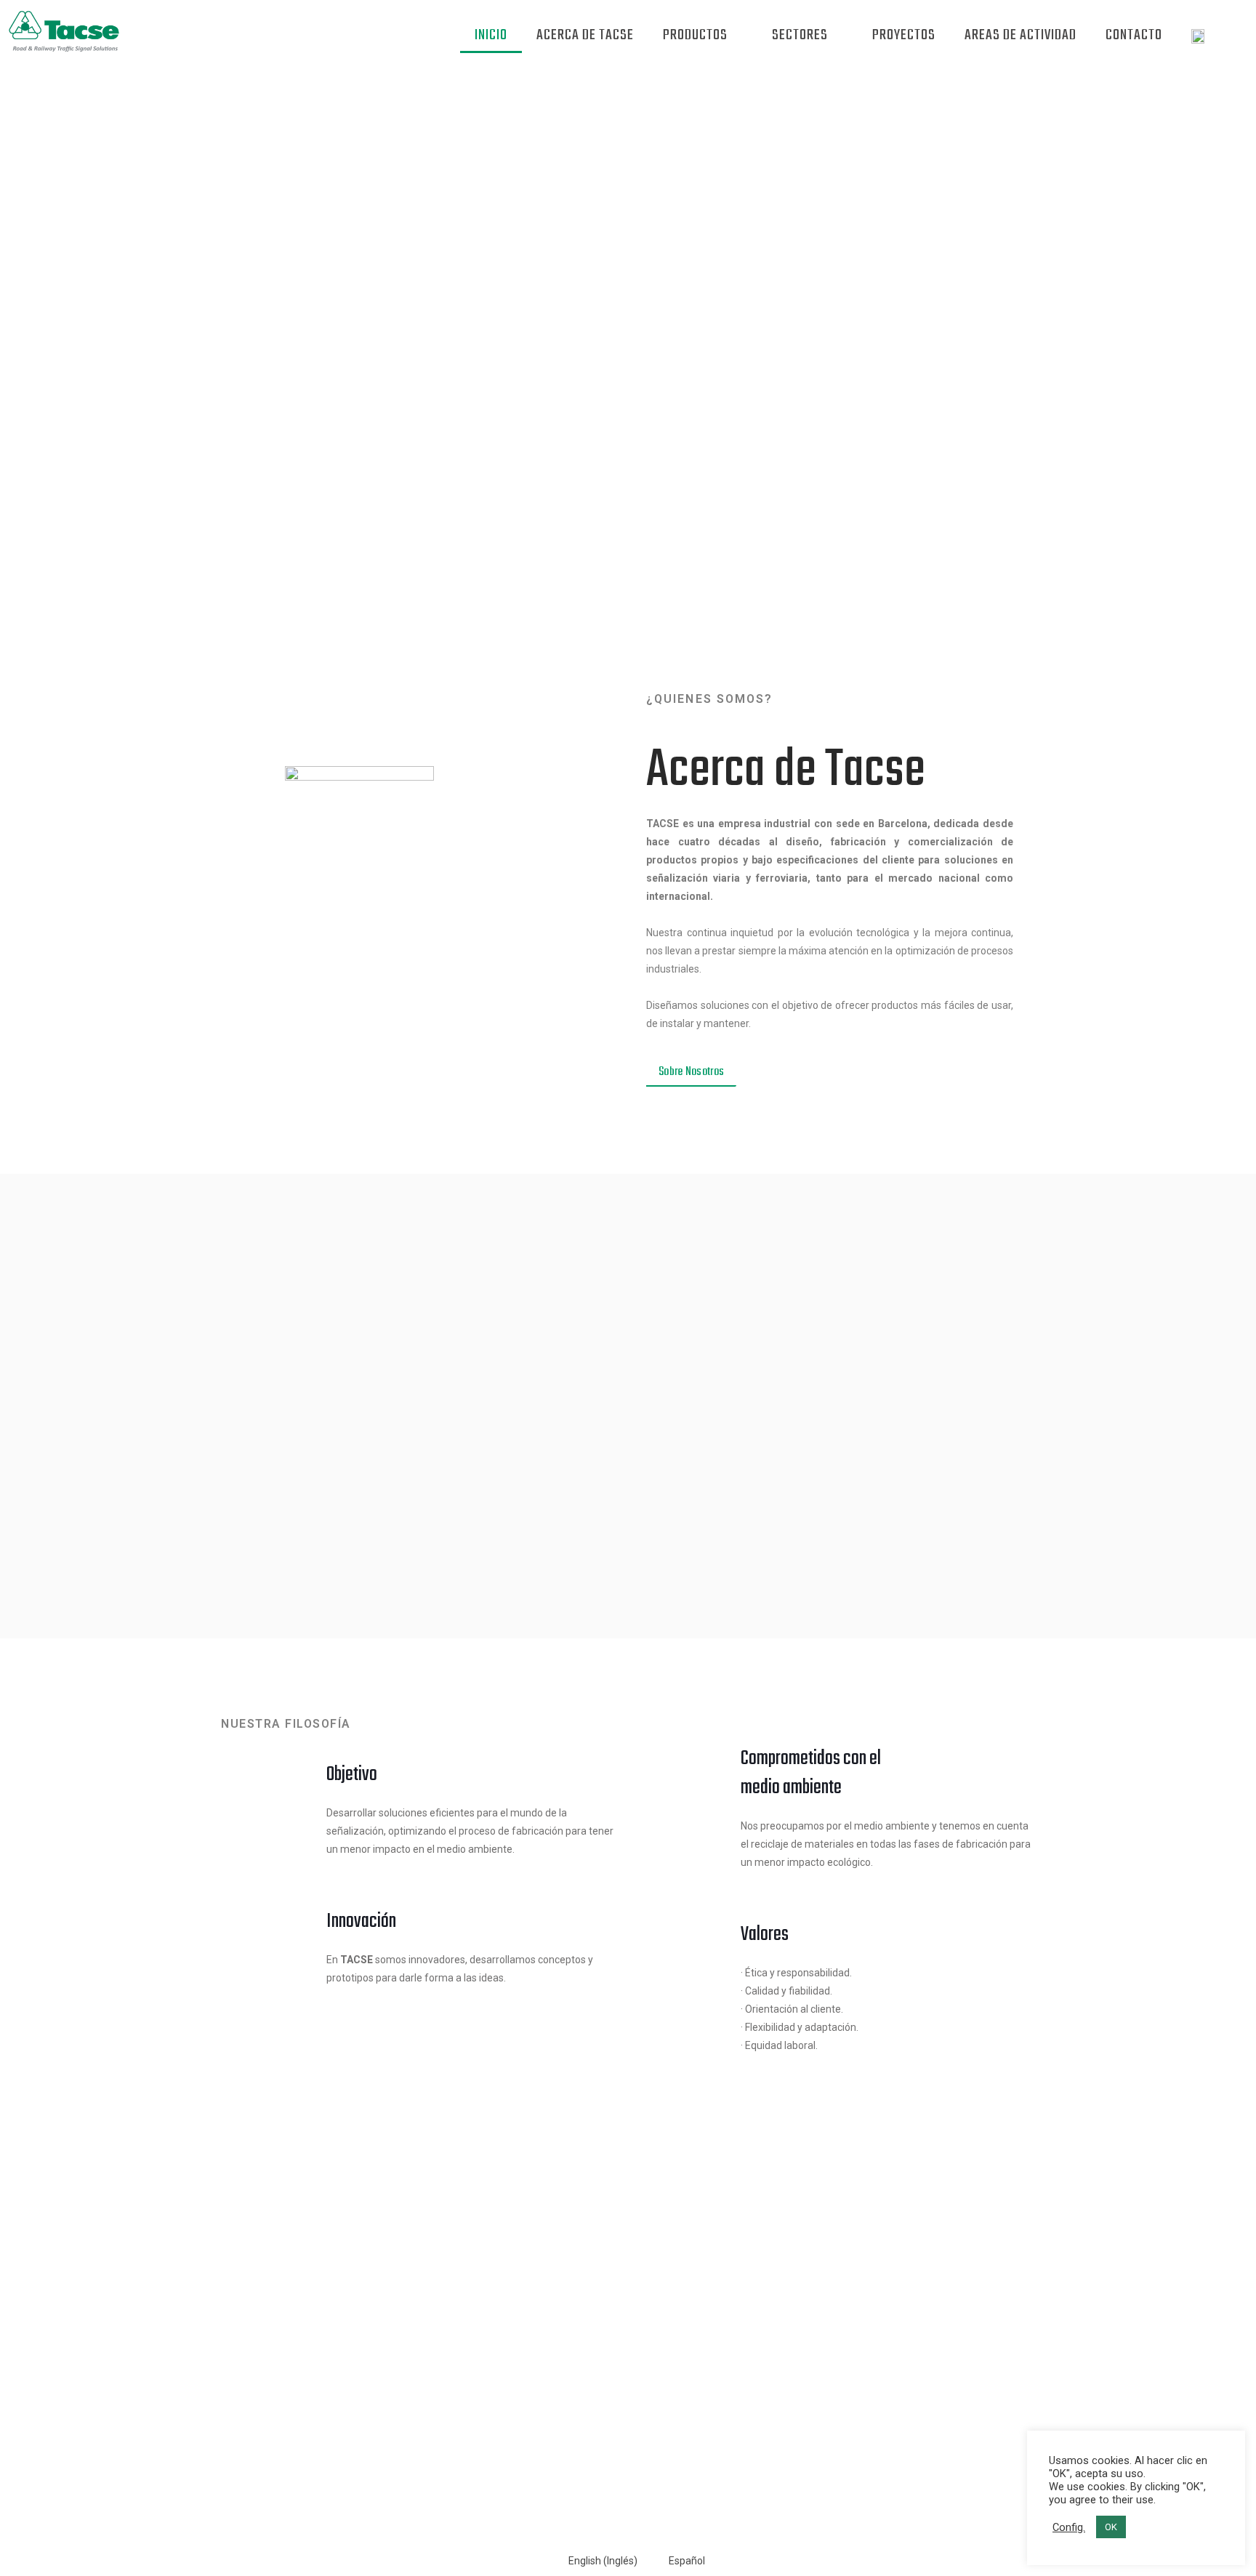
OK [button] (1111, 2527)
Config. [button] (1069, 2527)
